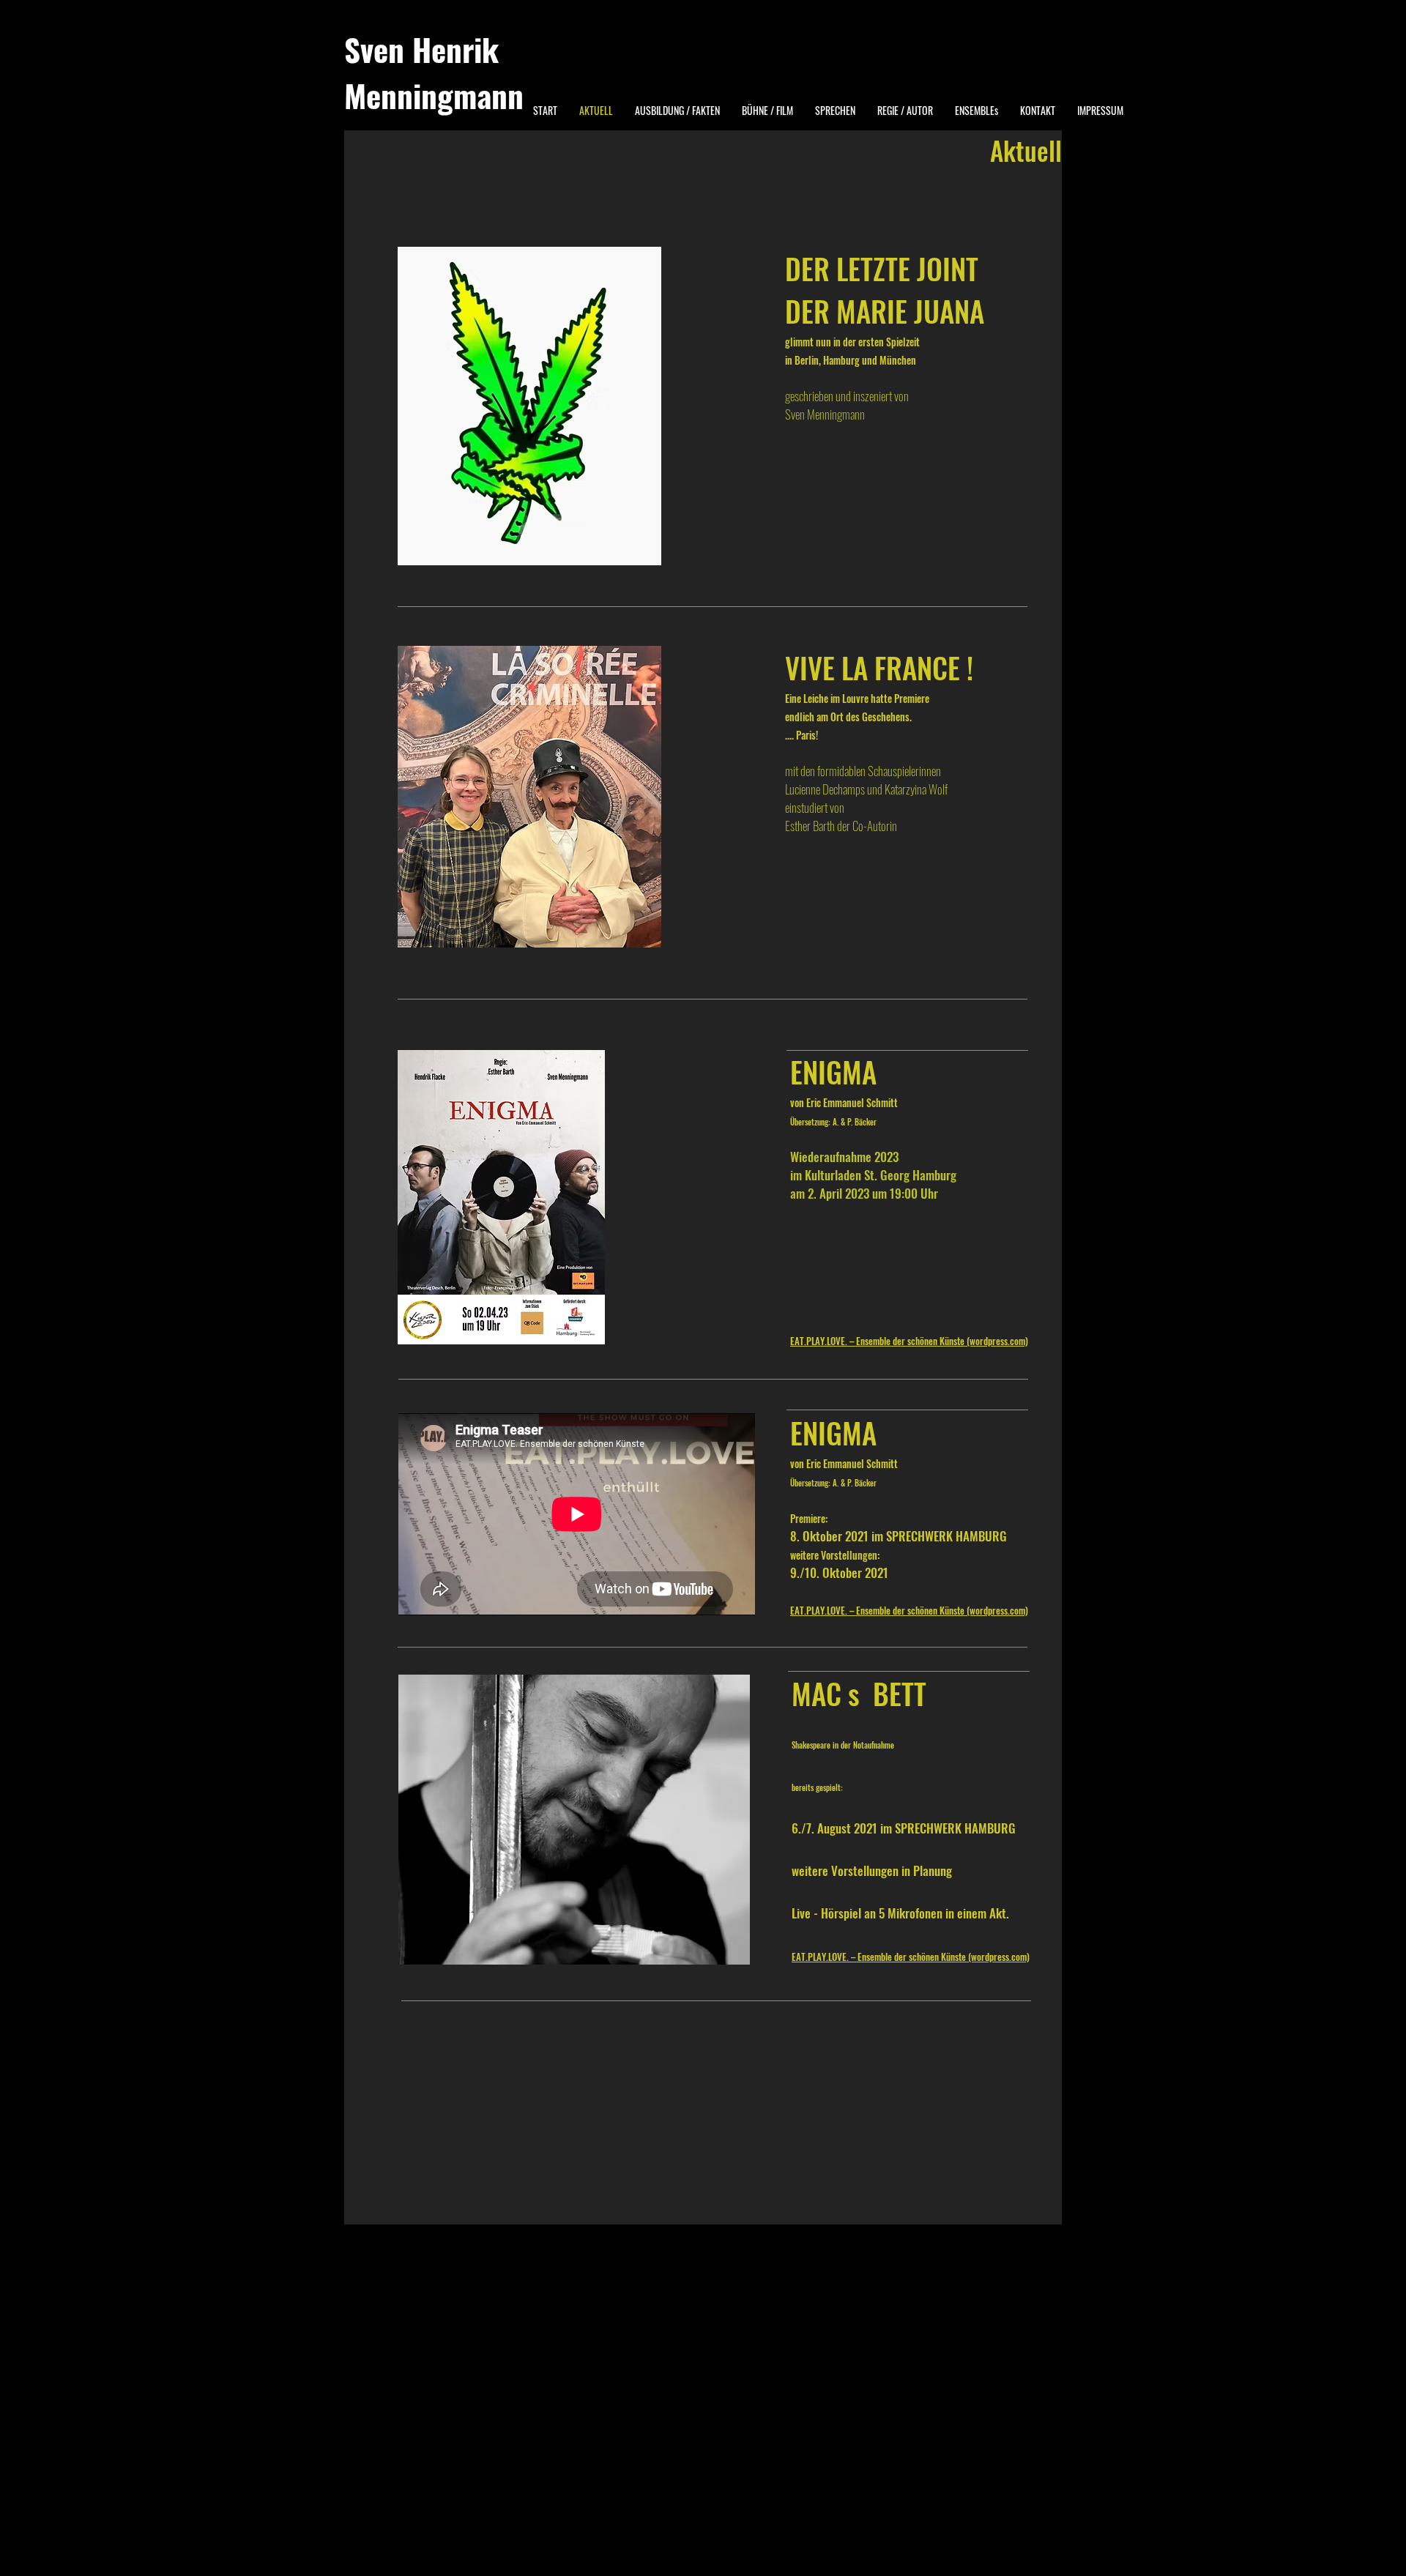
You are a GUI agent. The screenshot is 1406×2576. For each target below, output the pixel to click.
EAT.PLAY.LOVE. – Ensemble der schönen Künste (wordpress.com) (909, 1341)
